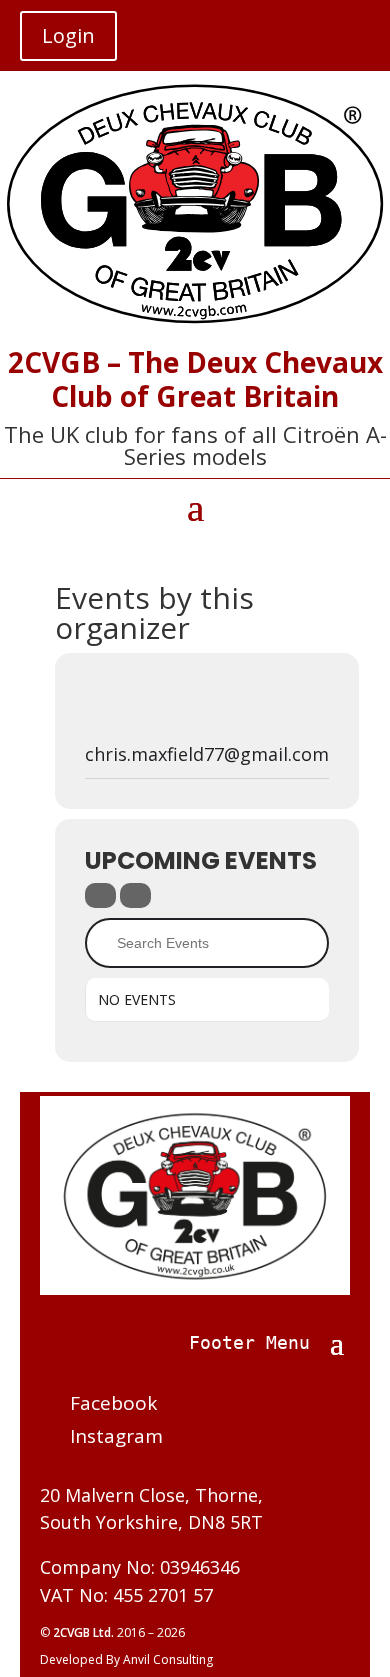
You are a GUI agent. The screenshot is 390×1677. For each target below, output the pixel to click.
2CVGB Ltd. (85, 1632)
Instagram (116, 1436)
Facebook (113, 1403)
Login (68, 35)
